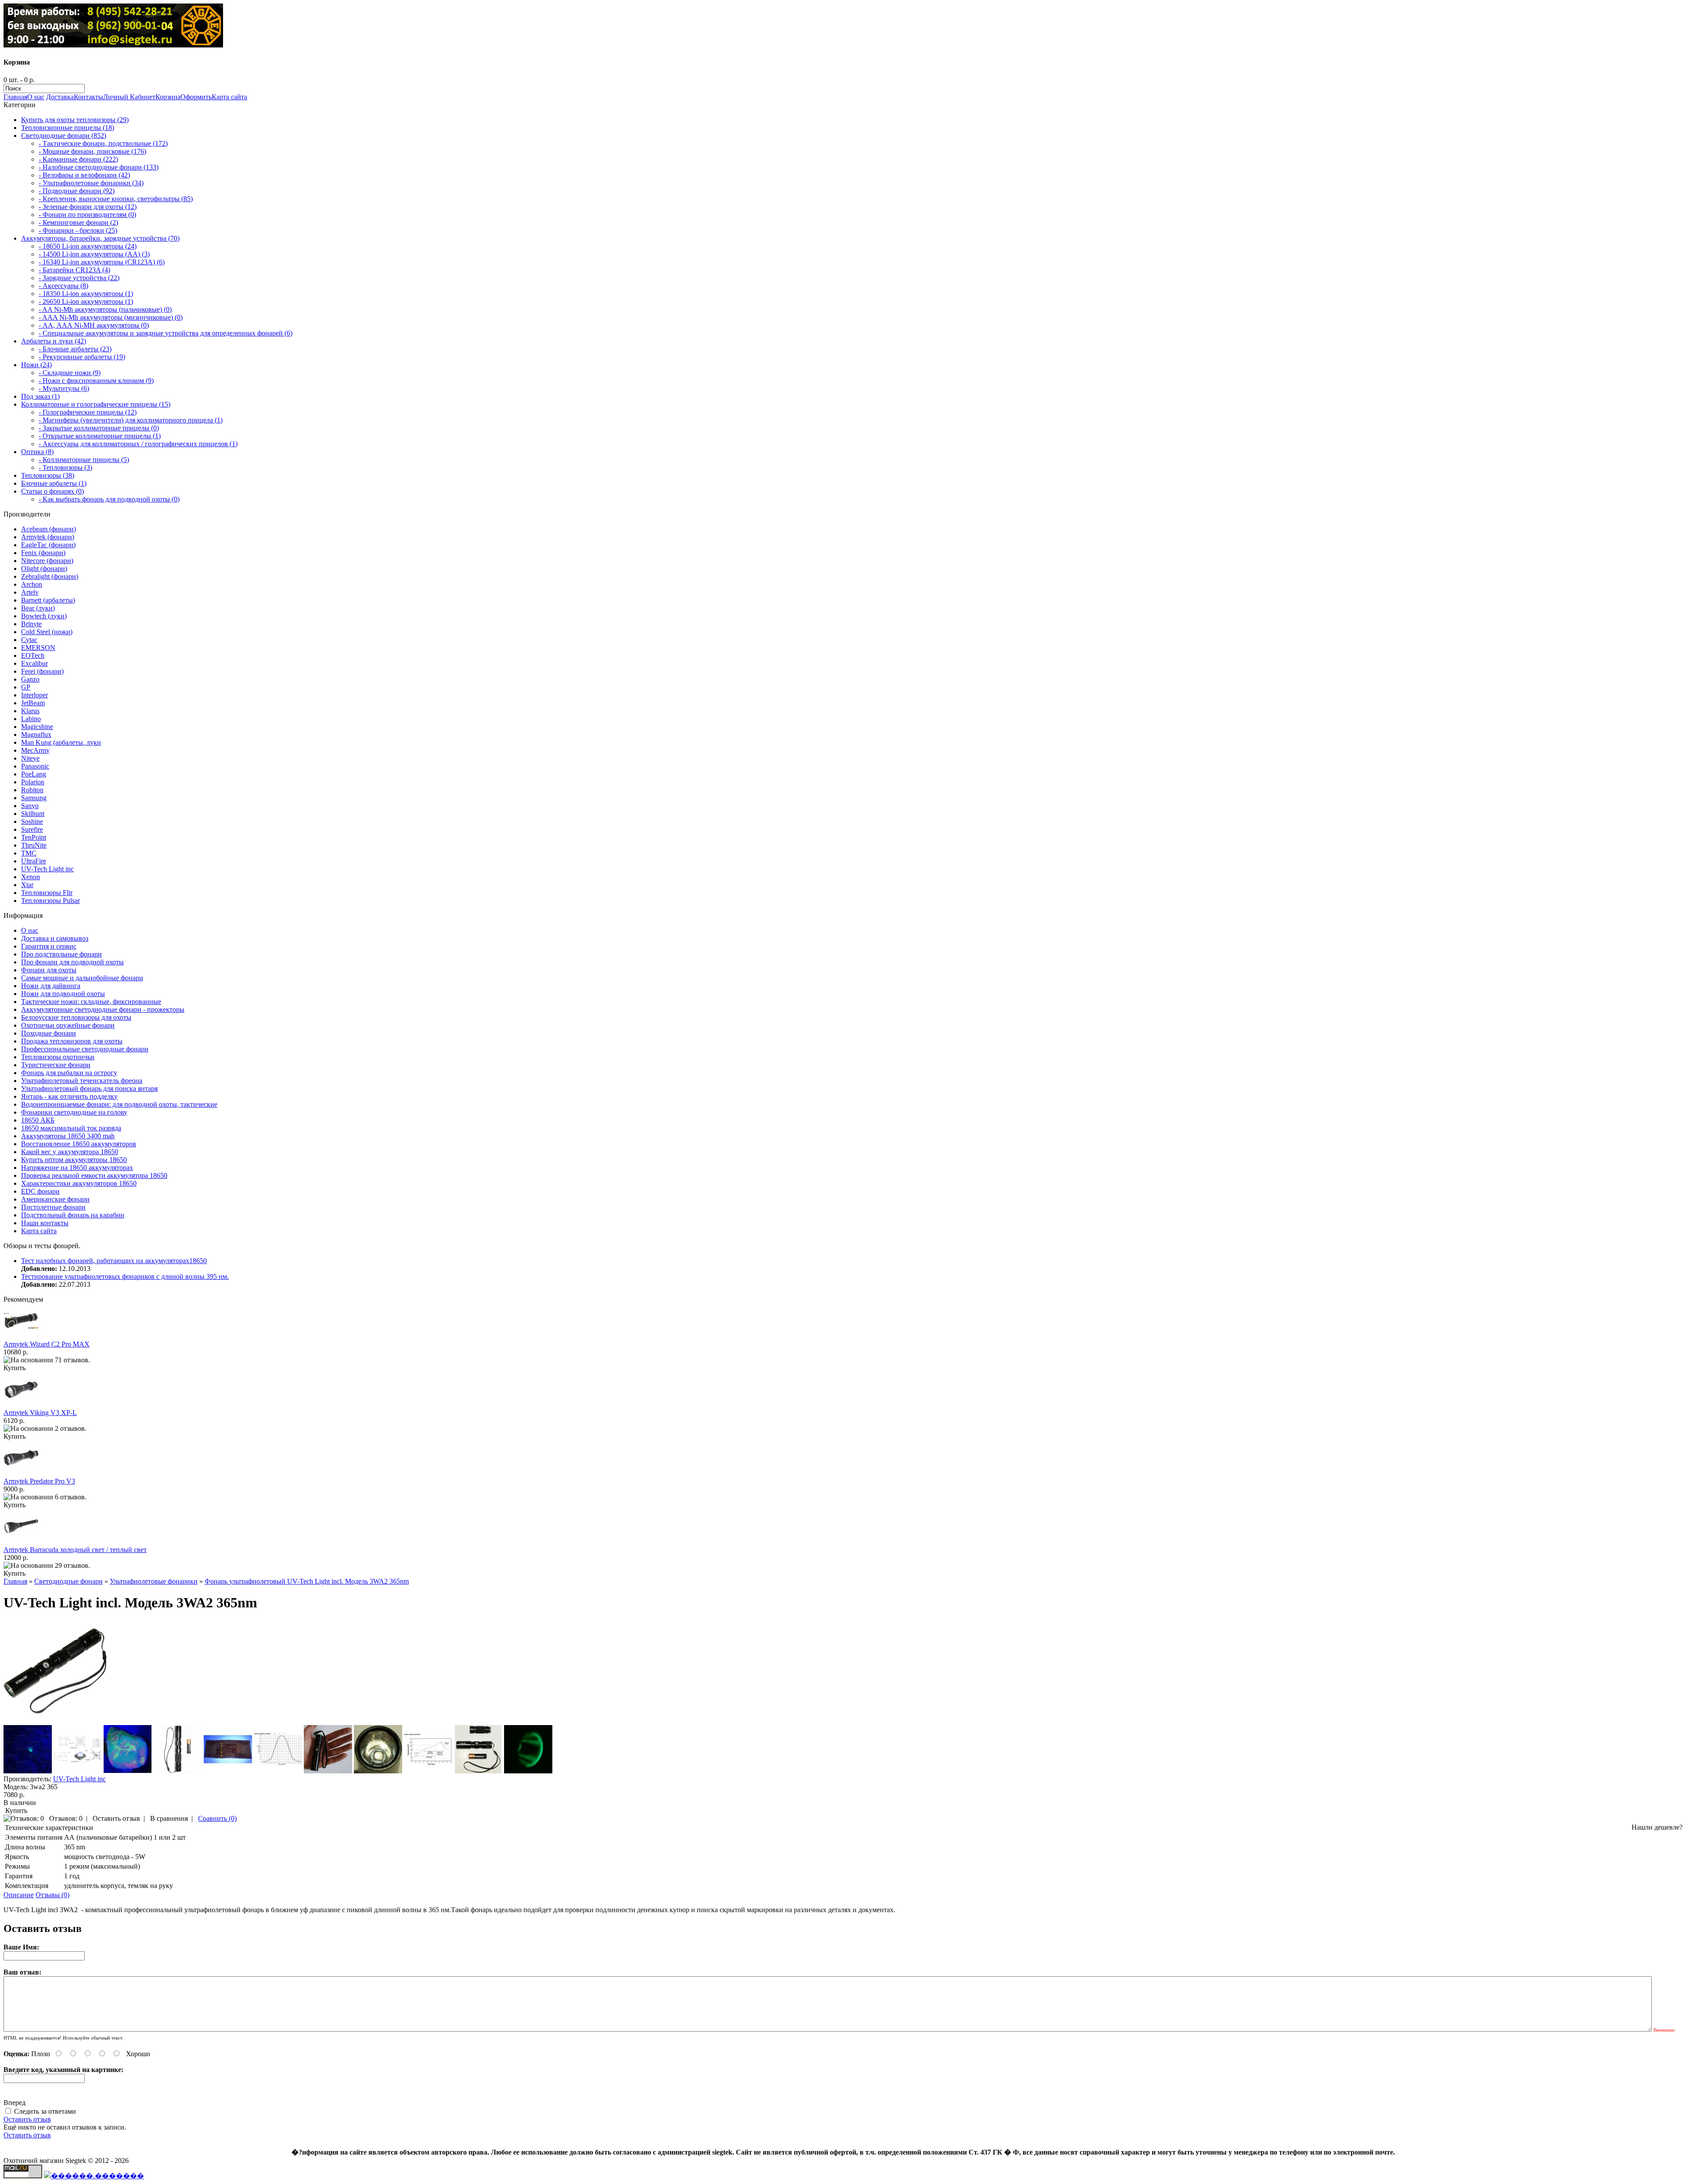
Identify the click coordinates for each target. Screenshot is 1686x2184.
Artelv (30, 592)
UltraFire (34, 861)
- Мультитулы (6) (64, 388)
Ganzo (30, 679)
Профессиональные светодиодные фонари (85, 1049)
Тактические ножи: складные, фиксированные (91, 1002)
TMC (29, 853)
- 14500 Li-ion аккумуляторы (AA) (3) (94, 254)
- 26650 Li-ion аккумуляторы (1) (86, 301)
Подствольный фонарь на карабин (73, 1215)
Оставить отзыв (116, 1818)
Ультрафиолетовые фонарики (154, 1581)
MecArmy (35, 750)
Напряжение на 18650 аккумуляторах (77, 1168)
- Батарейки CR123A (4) (74, 270)
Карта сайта (229, 97)
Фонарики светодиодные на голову (74, 1112)
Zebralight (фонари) (50, 576)
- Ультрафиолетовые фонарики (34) (91, 183)
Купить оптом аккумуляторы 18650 (74, 1160)
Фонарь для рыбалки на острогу (69, 1073)
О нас (36, 97)
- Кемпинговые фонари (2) (78, 222)
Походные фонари (49, 1033)
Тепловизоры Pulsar (50, 901)
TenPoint (34, 837)
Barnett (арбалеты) (48, 600)
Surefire (32, 829)
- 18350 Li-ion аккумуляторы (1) (86, 294)
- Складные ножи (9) (70, 373)
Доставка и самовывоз (55, 938)
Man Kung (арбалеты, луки (61, 742)
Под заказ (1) (40, 396)
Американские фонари (55, 1199)
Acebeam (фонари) (49, 529)
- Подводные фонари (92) (77, 191)
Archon (32, 584)
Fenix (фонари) (43, 553)
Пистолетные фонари (53, 1207)
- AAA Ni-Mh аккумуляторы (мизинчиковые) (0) (111, 317)
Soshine (32, 821)
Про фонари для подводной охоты (72, 962)
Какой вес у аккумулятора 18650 (70, 1152)
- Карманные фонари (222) (78, 159)
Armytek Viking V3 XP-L (40, 1413)
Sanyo (30, 806)
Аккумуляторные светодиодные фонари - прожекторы (103, 1009)
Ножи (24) (36, 365)
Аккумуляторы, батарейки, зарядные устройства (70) (100, 238)
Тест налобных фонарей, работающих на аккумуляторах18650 (114, 1261)
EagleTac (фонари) (48, 545)
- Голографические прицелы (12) (88, 412)
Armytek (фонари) (48, 537)
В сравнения (169, 1818)
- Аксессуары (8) (63, 286)
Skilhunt (33, 814)
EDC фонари (40, 1191)
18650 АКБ (38, 1120)
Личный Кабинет (129, 97)
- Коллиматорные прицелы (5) (84, 460)
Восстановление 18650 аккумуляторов (79, 1144)
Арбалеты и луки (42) (54, 341)
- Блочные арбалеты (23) (75, 349)
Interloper (34, 695)
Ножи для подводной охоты (63, 994)
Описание (19, 1895)
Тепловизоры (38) (48, 475)
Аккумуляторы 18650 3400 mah (68, 1136)
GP (26, 687)
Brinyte (31, 624)
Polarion (33, 782)
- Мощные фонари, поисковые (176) (92, 151)
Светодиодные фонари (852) (64, 135)
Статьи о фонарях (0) (52, 491)
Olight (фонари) (44, 569)
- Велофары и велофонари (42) (84, 175)
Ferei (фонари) (42, 671)
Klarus (30, 711)
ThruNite (34, 845)
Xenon (31, 877)
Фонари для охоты (49, 970)
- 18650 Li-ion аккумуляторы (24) (88, 246)
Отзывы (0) (52, 1895)
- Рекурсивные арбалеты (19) (82, 357)
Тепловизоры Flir (47, 893)
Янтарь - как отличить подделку (69, 1096)
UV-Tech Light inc (47, 869)
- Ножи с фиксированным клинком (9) (96, 381)
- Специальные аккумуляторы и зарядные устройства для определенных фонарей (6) (166, 333)
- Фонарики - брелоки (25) (78, 230)
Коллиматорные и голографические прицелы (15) (96, 404)
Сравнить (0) (217, 1818)
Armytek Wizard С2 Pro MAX (47, 1344)
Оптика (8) (37, 452)
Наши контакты (45, 1223)
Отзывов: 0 (66, 1818)
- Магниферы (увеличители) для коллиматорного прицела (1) (131, 420)
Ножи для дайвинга (51, 986)
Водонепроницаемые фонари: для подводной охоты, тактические (119, 1104)
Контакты (88, 97)
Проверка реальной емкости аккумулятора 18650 (94, 1175)
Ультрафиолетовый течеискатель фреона (82, 1081)
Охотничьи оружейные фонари (68, 1025)
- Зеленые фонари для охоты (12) (88, 207)
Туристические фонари (56, 1065)
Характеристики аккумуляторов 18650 (79, 1183)
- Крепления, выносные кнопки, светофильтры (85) (116, 199)
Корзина (168, 97)
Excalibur (34, 663)
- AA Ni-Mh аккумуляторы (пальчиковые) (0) (105, 309)
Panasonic (35, 766)
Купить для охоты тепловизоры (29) (75, 120)
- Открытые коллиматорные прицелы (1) (100, 436)
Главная (15, 97)
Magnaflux (36, 735)
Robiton (32, 790)
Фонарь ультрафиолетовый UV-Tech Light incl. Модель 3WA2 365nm (307, 1581)
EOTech (33, 655)
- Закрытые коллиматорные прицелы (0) (99, 428)
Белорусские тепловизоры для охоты (76, 1017)
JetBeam (33, 703)
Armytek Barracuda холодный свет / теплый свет (75, 1550)
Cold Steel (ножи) (47, 632)
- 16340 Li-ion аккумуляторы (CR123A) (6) (102, 262)
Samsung (34, 798)
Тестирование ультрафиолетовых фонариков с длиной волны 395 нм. (125, 1276)
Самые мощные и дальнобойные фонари (82, 978)
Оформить (196, 97)
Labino (31, 719)
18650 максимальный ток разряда (71, 1128)
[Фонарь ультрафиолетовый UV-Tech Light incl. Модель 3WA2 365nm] (55, 1721)
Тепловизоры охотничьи (58, 1057)
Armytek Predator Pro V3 (39, 1481)
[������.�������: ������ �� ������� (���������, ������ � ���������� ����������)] (94, 2176)
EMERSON (38, 648)
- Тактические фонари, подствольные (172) (103, 143)
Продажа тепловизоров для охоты (72, 1041)
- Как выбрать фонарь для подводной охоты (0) (109, 499)
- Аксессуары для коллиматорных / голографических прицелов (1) (138, 444)
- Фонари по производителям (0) (87, 215)
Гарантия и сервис (49, 946)
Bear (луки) (38, 608)
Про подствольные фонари (61, 954)
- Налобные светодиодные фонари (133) (99, 167)
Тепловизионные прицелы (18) (68, 128)
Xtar (27, 885)
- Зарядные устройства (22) (79, 278)
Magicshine (37, 727)
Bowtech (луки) (44, 616)
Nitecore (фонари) (47, 561)
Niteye (30, 758)
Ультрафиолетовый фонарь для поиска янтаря (89, 1088)
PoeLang (34, 774)
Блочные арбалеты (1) (54, 483)
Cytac (29, 640)
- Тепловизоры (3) (65, 467)
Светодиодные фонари (68, 1581)
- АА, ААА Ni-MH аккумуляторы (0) (94, 325)
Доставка (60, 97)
